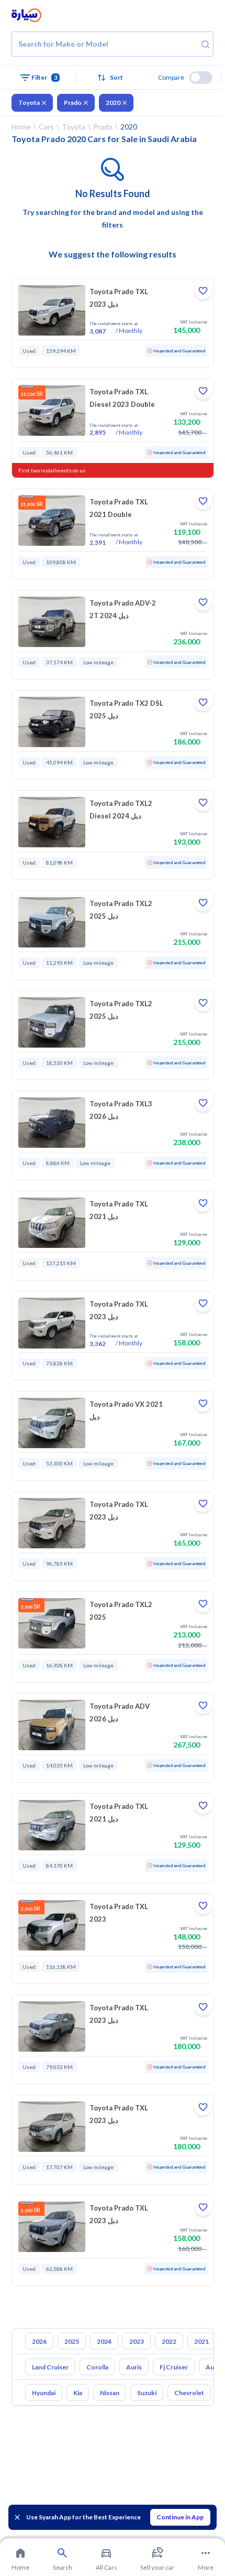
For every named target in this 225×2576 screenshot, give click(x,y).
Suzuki (147, 2393)
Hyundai (44, 2393)
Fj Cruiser (174, 2367)
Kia (78, 2393)
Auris (134, 2367)
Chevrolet (189, 2393)
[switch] (201, 78)
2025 (72, 2341)
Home (21, 127)
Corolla (97, 2367)
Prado (73, 103)
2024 (104, 2341)
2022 (169, 2341)
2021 (201, 2341)
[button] (112, 78)
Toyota (29, 103)
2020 (113, 103)
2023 (137, 2341)
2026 (39, 2341)
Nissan (110, 2393)
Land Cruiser (50, 2367)
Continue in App (180, 2517)
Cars (46, 127)
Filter (44, 77)
